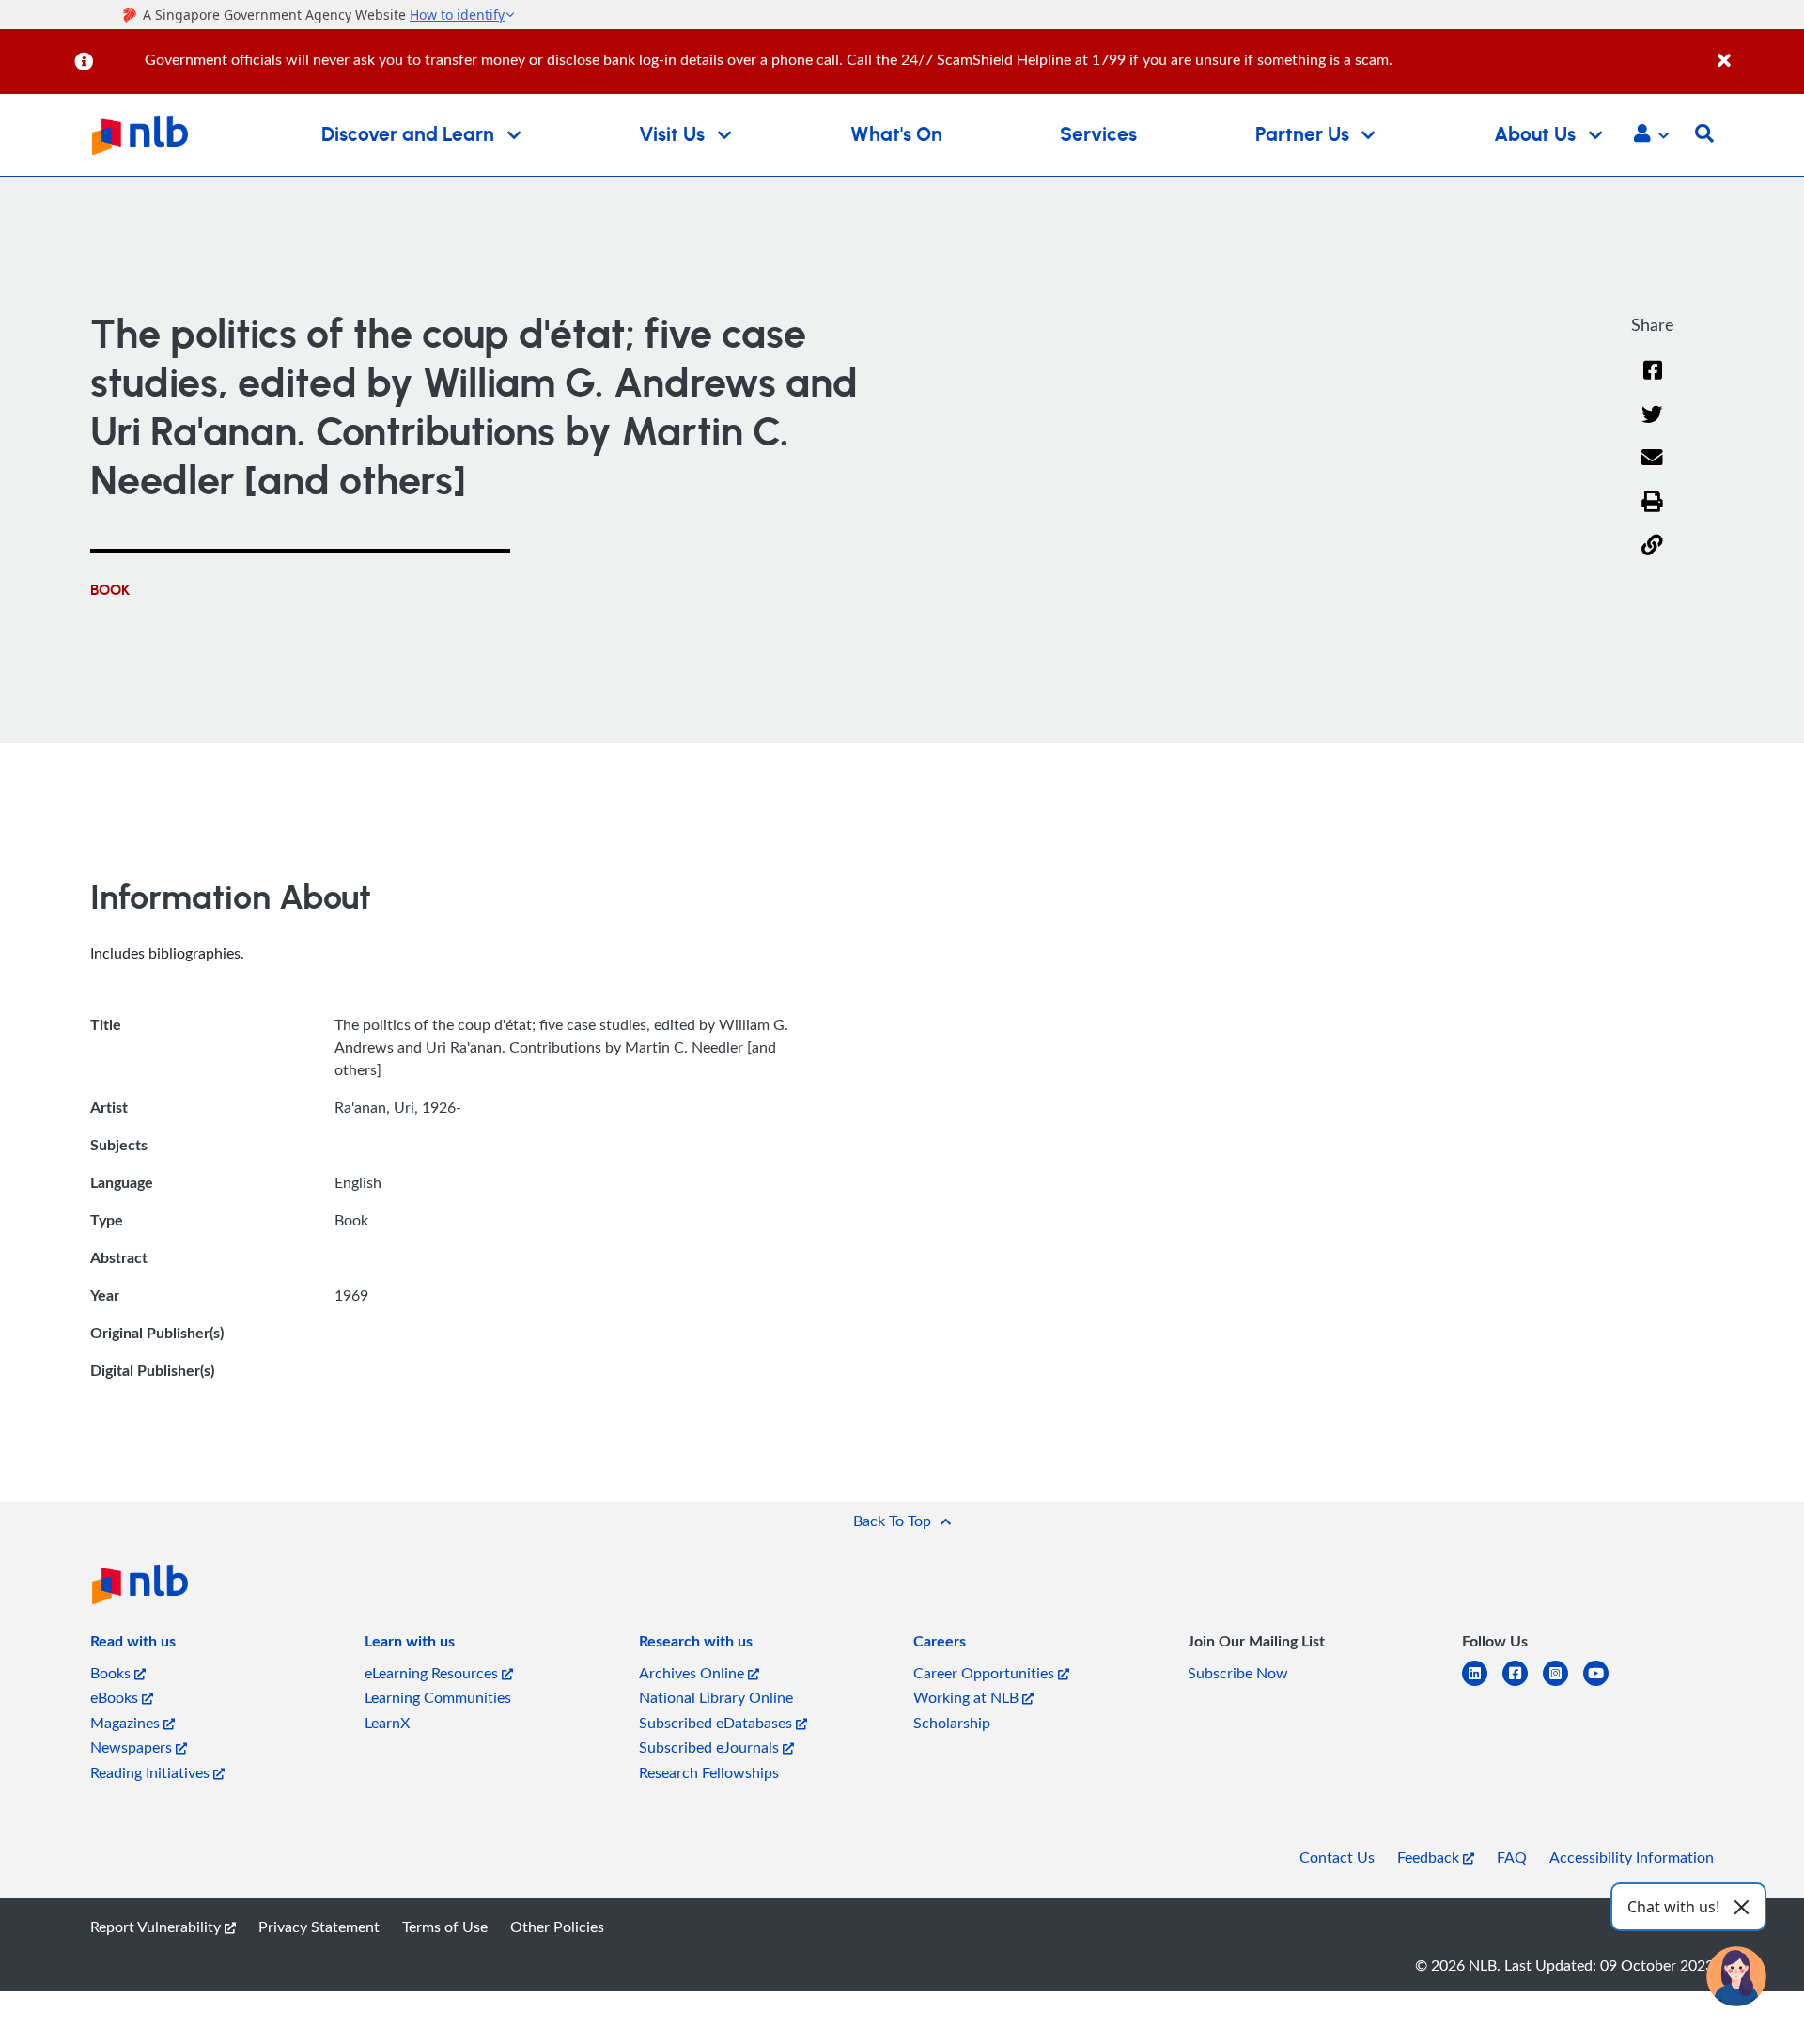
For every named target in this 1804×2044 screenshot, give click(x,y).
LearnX (387, 1723)
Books (112, 1673)
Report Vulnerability (157, 1927)
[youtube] (1603, 1685)
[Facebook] (1653, 382)
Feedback (1430, 1857)
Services (1098, 135)
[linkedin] (1482, 1685)
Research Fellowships (709, 1772)
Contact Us (1337, 1857)
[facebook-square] (1523, 1685)
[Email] (1652, 469)
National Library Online (716, 1697)
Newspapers (133, 1747)
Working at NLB (968, 1697)
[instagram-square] (1563, 1685)
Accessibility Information (1632, 1857)
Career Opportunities (986, 1673)
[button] (1651, 135)
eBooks (116, 1697)
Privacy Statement (319, 1927)
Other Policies (557, 1927)
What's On (896, 135)
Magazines (127, 1723)
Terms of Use (445, 1927)
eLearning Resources (433, 1673)
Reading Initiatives (152, 1772)
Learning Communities (438, 1697)
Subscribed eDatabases (717, 1723)
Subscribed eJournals (711, 1747)
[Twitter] (1652, 426)
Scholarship (952, 1723)
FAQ (1512, 1857)
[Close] (1757, 50)
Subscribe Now (1238, 1673)
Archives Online (693, 1673)
